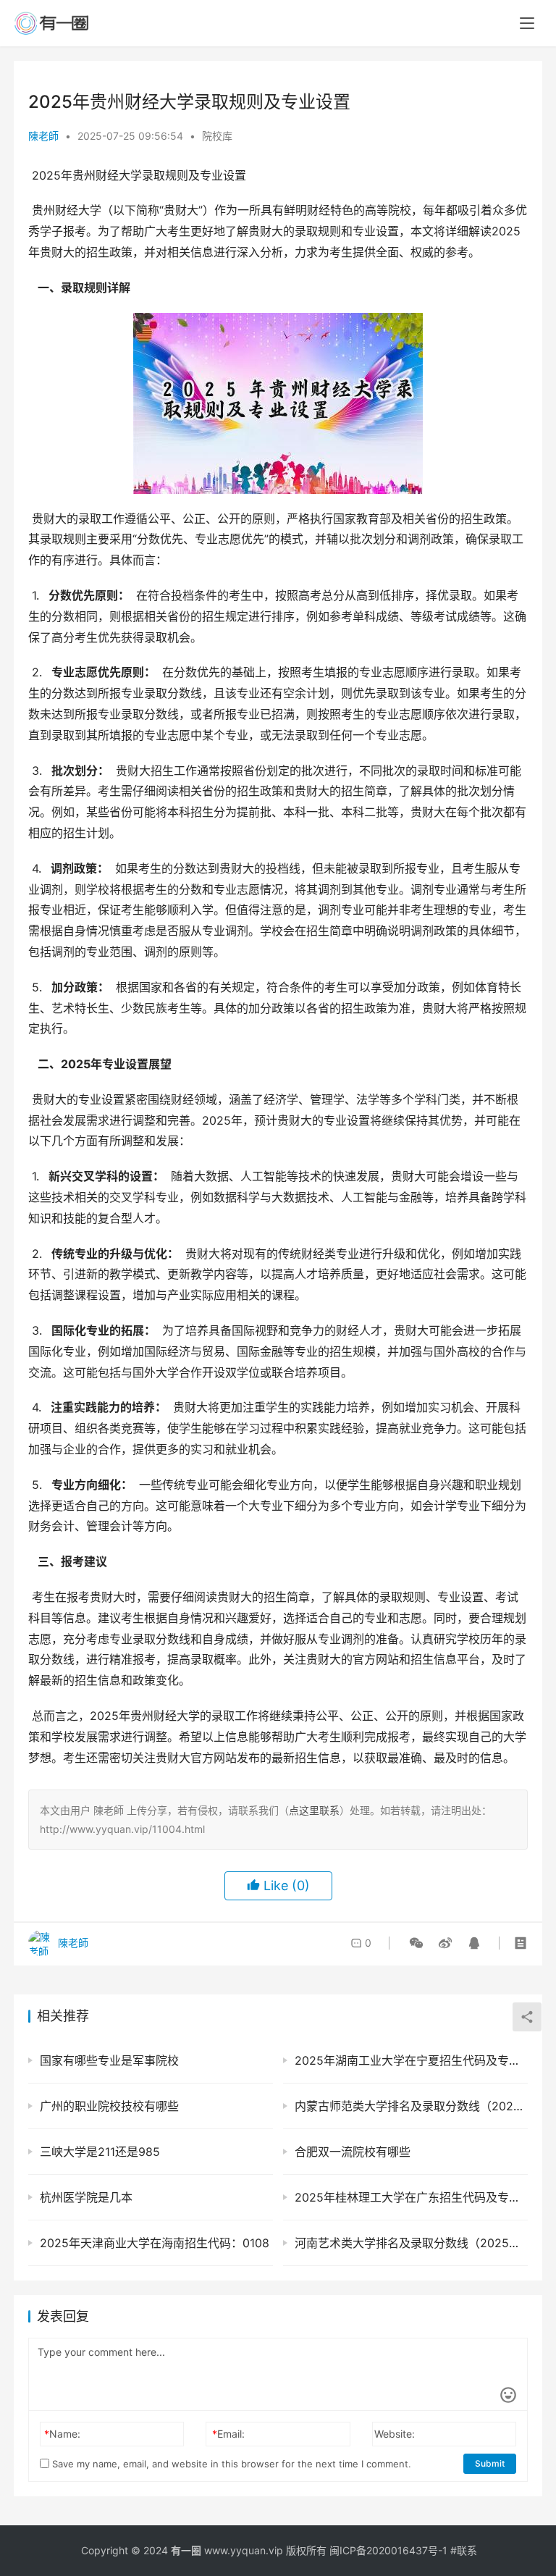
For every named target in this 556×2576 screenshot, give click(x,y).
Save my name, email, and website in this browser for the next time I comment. (230, 2464)
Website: (395, 2434)
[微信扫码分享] (416, 1943)
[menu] (527, 23)
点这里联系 (314, 1810)
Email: (228, 2434)
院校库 (217, 136)
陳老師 (43, 136)
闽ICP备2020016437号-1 (388, 2550)
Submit (490, 2463)
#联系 (464, 2550)
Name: (62, 2434)
